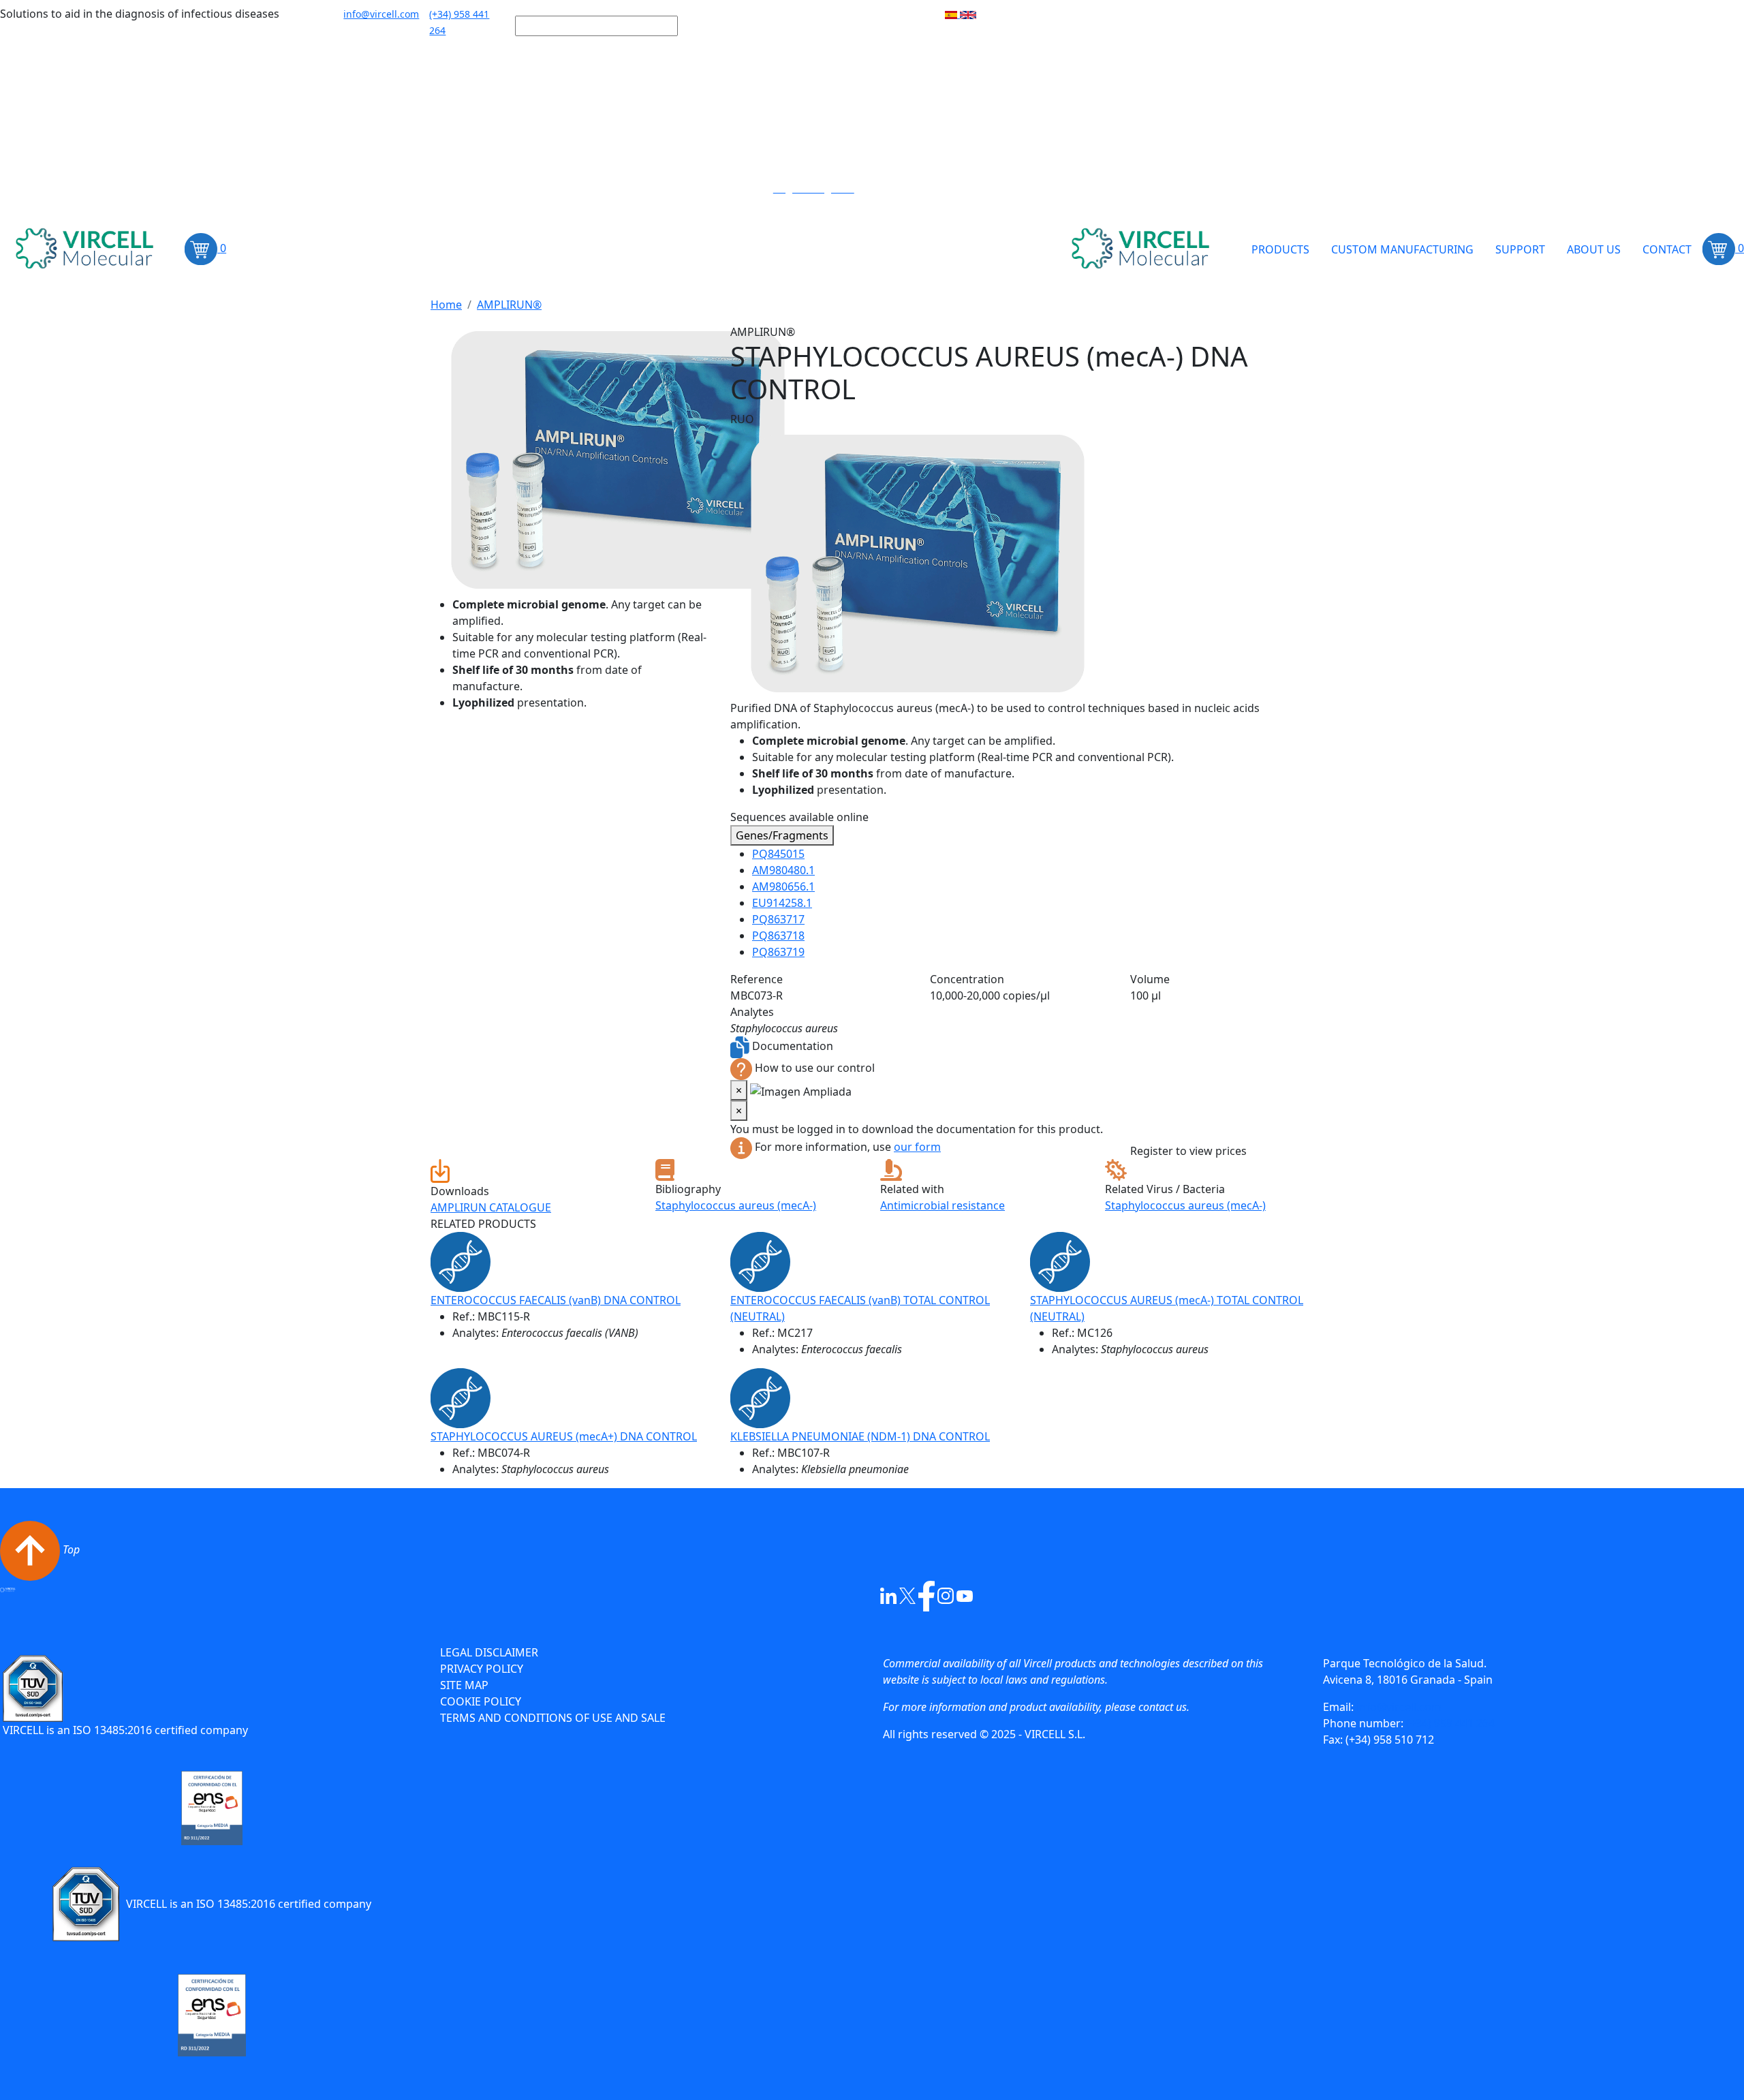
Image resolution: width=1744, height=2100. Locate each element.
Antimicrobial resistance (943, 1205)
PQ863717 (778, 919)
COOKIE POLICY (481, 1701)
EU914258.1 (782, 903)
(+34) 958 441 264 (1450, 1723)
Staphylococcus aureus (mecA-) (736, 1205)
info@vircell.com (1398, 1707)
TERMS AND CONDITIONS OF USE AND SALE (553, 1718)
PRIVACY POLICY (482, 1669)
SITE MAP (464, 1685)
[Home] (87, 249)
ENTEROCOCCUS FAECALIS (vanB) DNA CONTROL (556, 1300)
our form (917, 1147)
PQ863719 (778, 952)
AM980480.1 (783, 870)
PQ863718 (778, 936)
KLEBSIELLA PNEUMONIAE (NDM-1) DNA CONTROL (860, 1436)
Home (446, 305)
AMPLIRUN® (509, 305)
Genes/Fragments (782, 835)
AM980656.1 (783, 886)
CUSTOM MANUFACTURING (1402, 249)
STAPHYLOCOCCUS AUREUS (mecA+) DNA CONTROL (564, 1436)
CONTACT (1667, 249)
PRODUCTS (1280, 249)
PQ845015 (778, 854)
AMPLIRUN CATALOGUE (491, 1207)
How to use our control (815, 1068)
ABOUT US (1594, 249)
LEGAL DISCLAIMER (489, 1652)
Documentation (793, 1046)
